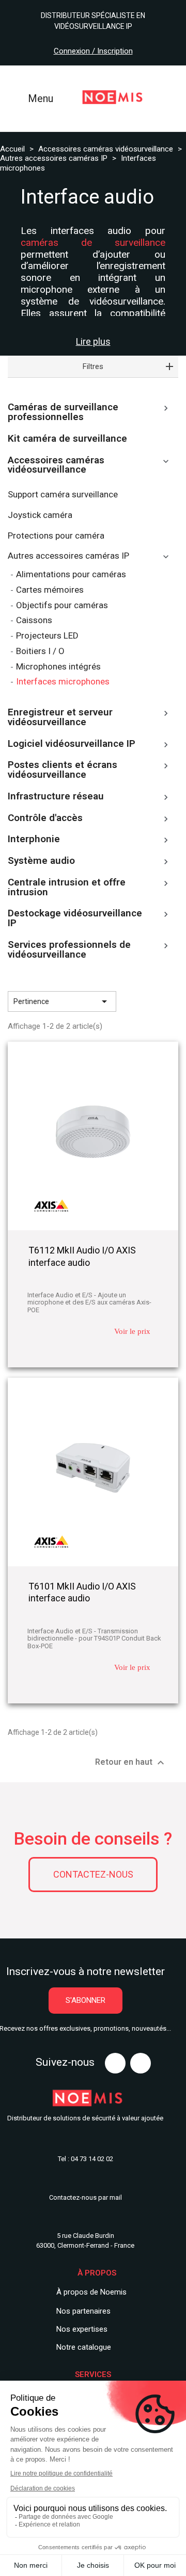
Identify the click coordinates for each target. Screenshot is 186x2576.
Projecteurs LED (47, 636)
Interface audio (87, 197)
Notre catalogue (84, 2347)
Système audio (41, 861)
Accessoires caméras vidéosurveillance (56, 466)
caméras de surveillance (93, 242)
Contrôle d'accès (45, 818)
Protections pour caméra (56, 536)
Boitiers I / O (40, 651)
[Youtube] (115, 2063)
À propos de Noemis (91, 2292)
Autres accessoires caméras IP (68, 556)
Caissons (34, 620)
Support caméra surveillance (63, 495)
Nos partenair (79, 2311)
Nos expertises (82, 2329)
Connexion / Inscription (93, 51)
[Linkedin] (141, 2063)
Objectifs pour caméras (62, 605)
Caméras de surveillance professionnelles (63, 413)
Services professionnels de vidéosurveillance (69, 950)
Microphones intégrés (58, 667)
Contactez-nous (93, 1874)
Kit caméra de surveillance (67, 439)
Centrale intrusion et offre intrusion (67, 888)
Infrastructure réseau (56, 797)
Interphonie (34, 840)
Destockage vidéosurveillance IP (75, 919)
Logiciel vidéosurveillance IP (72, 744)
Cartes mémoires (50, 590)
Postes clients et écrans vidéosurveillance (63, 770)
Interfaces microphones (63, 682)
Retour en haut (131, 1763)
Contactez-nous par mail (86, 2197)
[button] (86, 2001)
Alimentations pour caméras (71, 574)
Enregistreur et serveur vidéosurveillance (60, 718)
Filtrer (151, 1001)
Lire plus (93, 342)
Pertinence (62, 1001)
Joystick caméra (40, 515)
